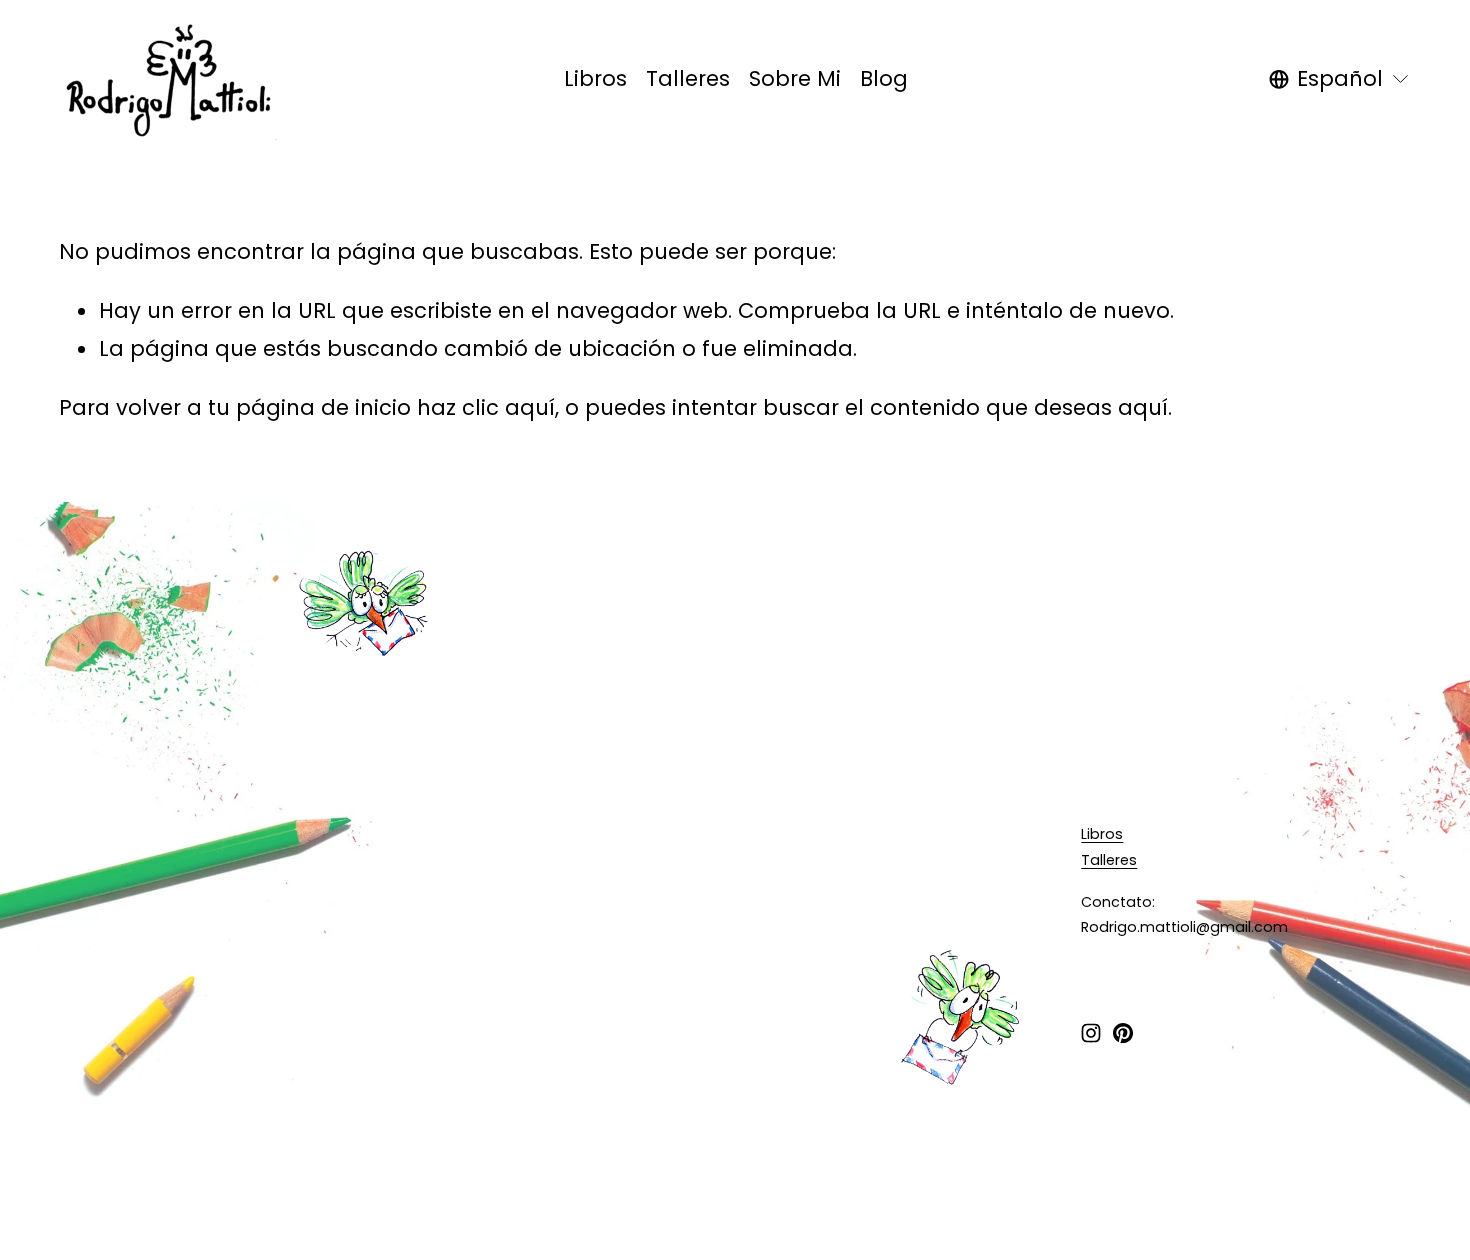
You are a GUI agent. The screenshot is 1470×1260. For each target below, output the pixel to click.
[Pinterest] (1123, 1033)
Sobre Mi (795, 78)
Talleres (688, 78)
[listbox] (1340, 79)
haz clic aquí (486, 407)
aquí (1143, 407)
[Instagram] (1091, 1033)
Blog (884, 78)
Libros (595, 78)
